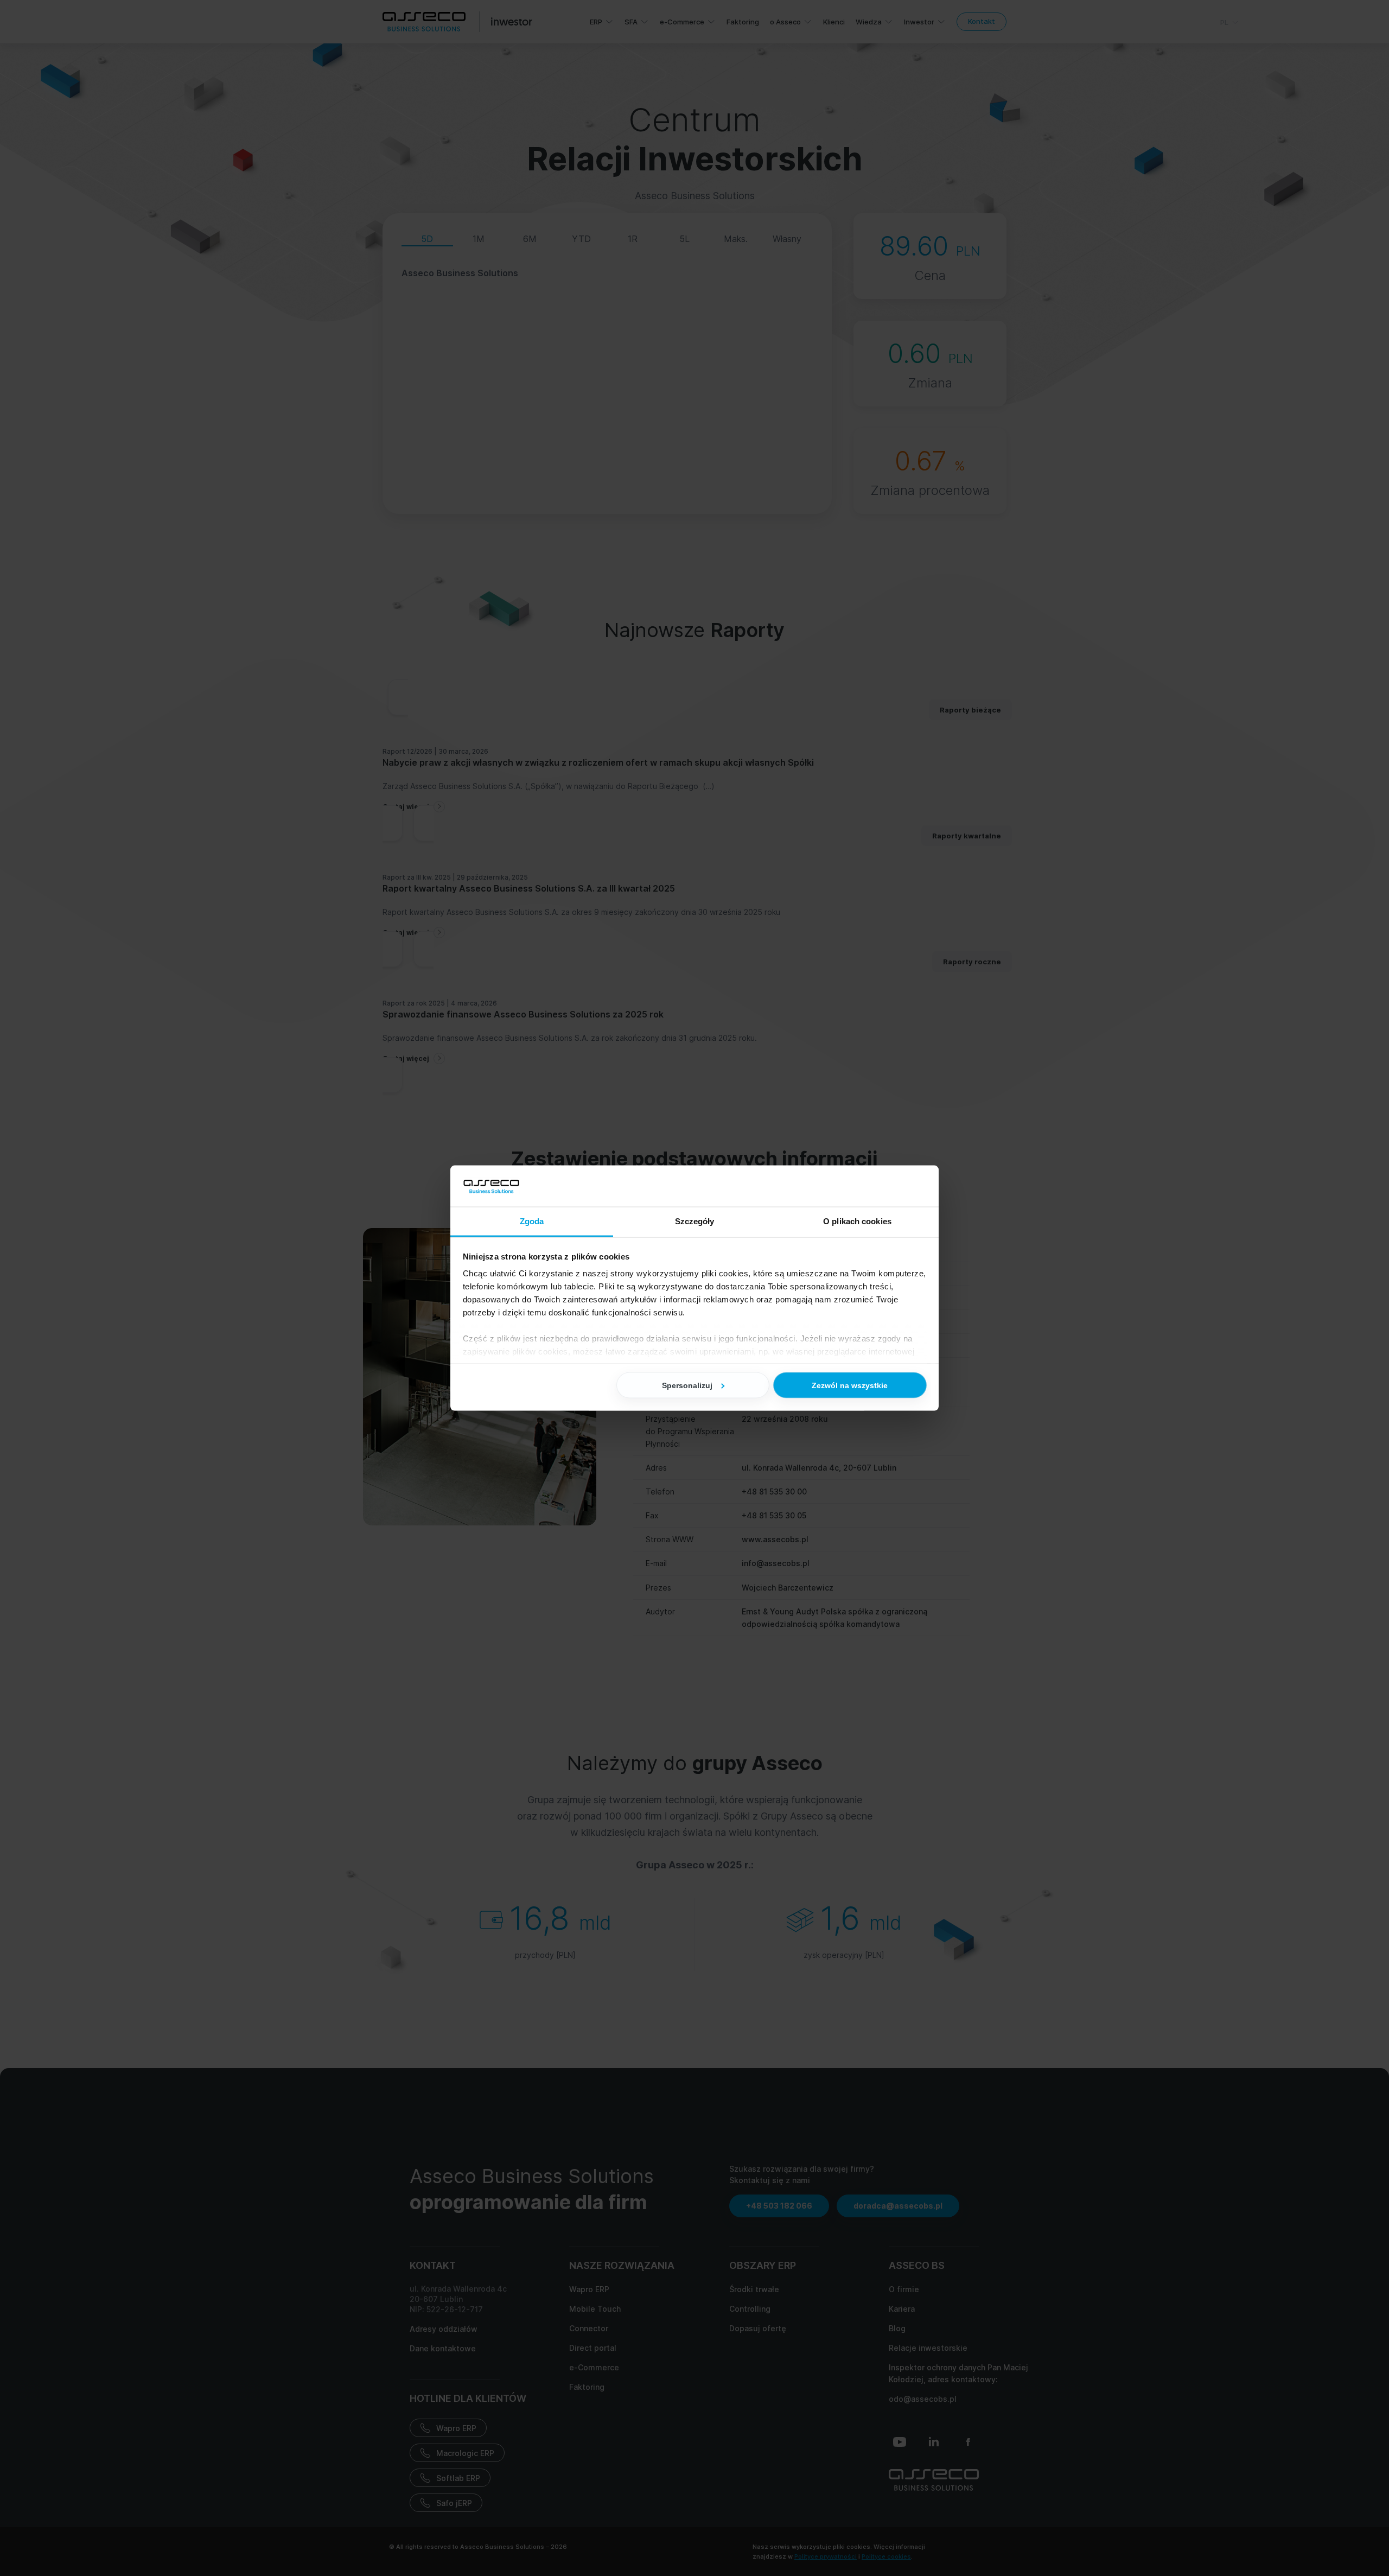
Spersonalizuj (687, 1385)
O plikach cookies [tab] (857, 1221)
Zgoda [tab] (532, 1221)
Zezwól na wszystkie (850, 1385)
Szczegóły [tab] (695, 1221)
